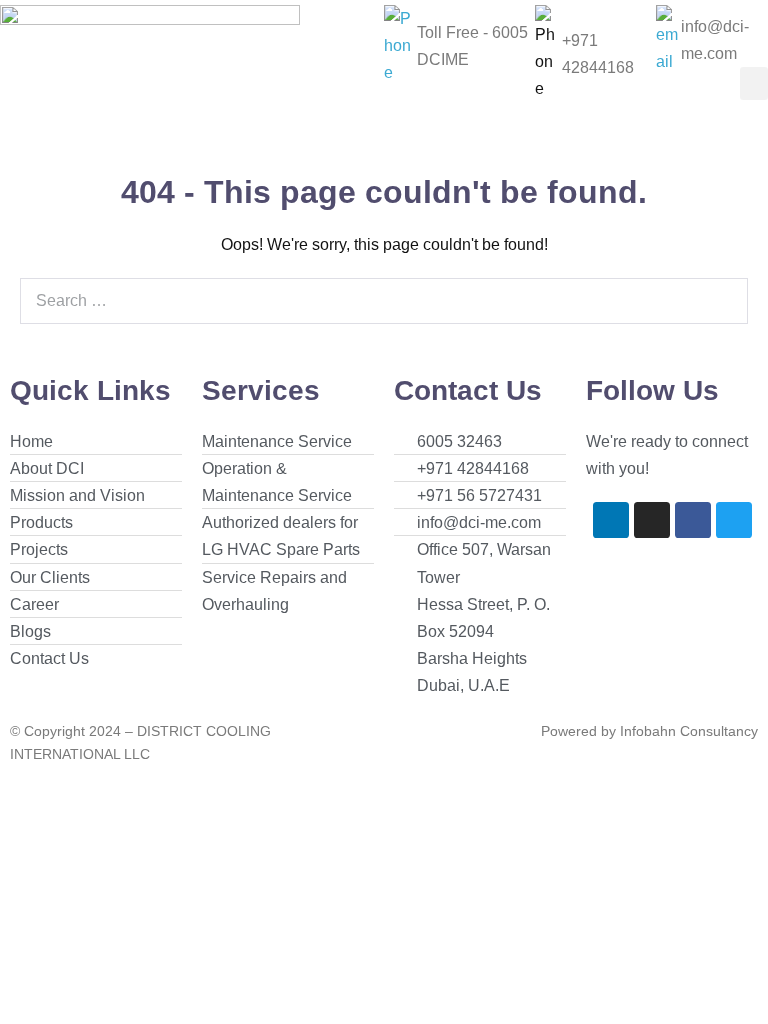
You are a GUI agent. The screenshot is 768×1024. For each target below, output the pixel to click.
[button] (754, 83)
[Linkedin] (611, 520)
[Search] (722, 301)
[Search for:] (384, 300)
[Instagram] (652, 520)
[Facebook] (693, 520)
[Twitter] (734, 520)
